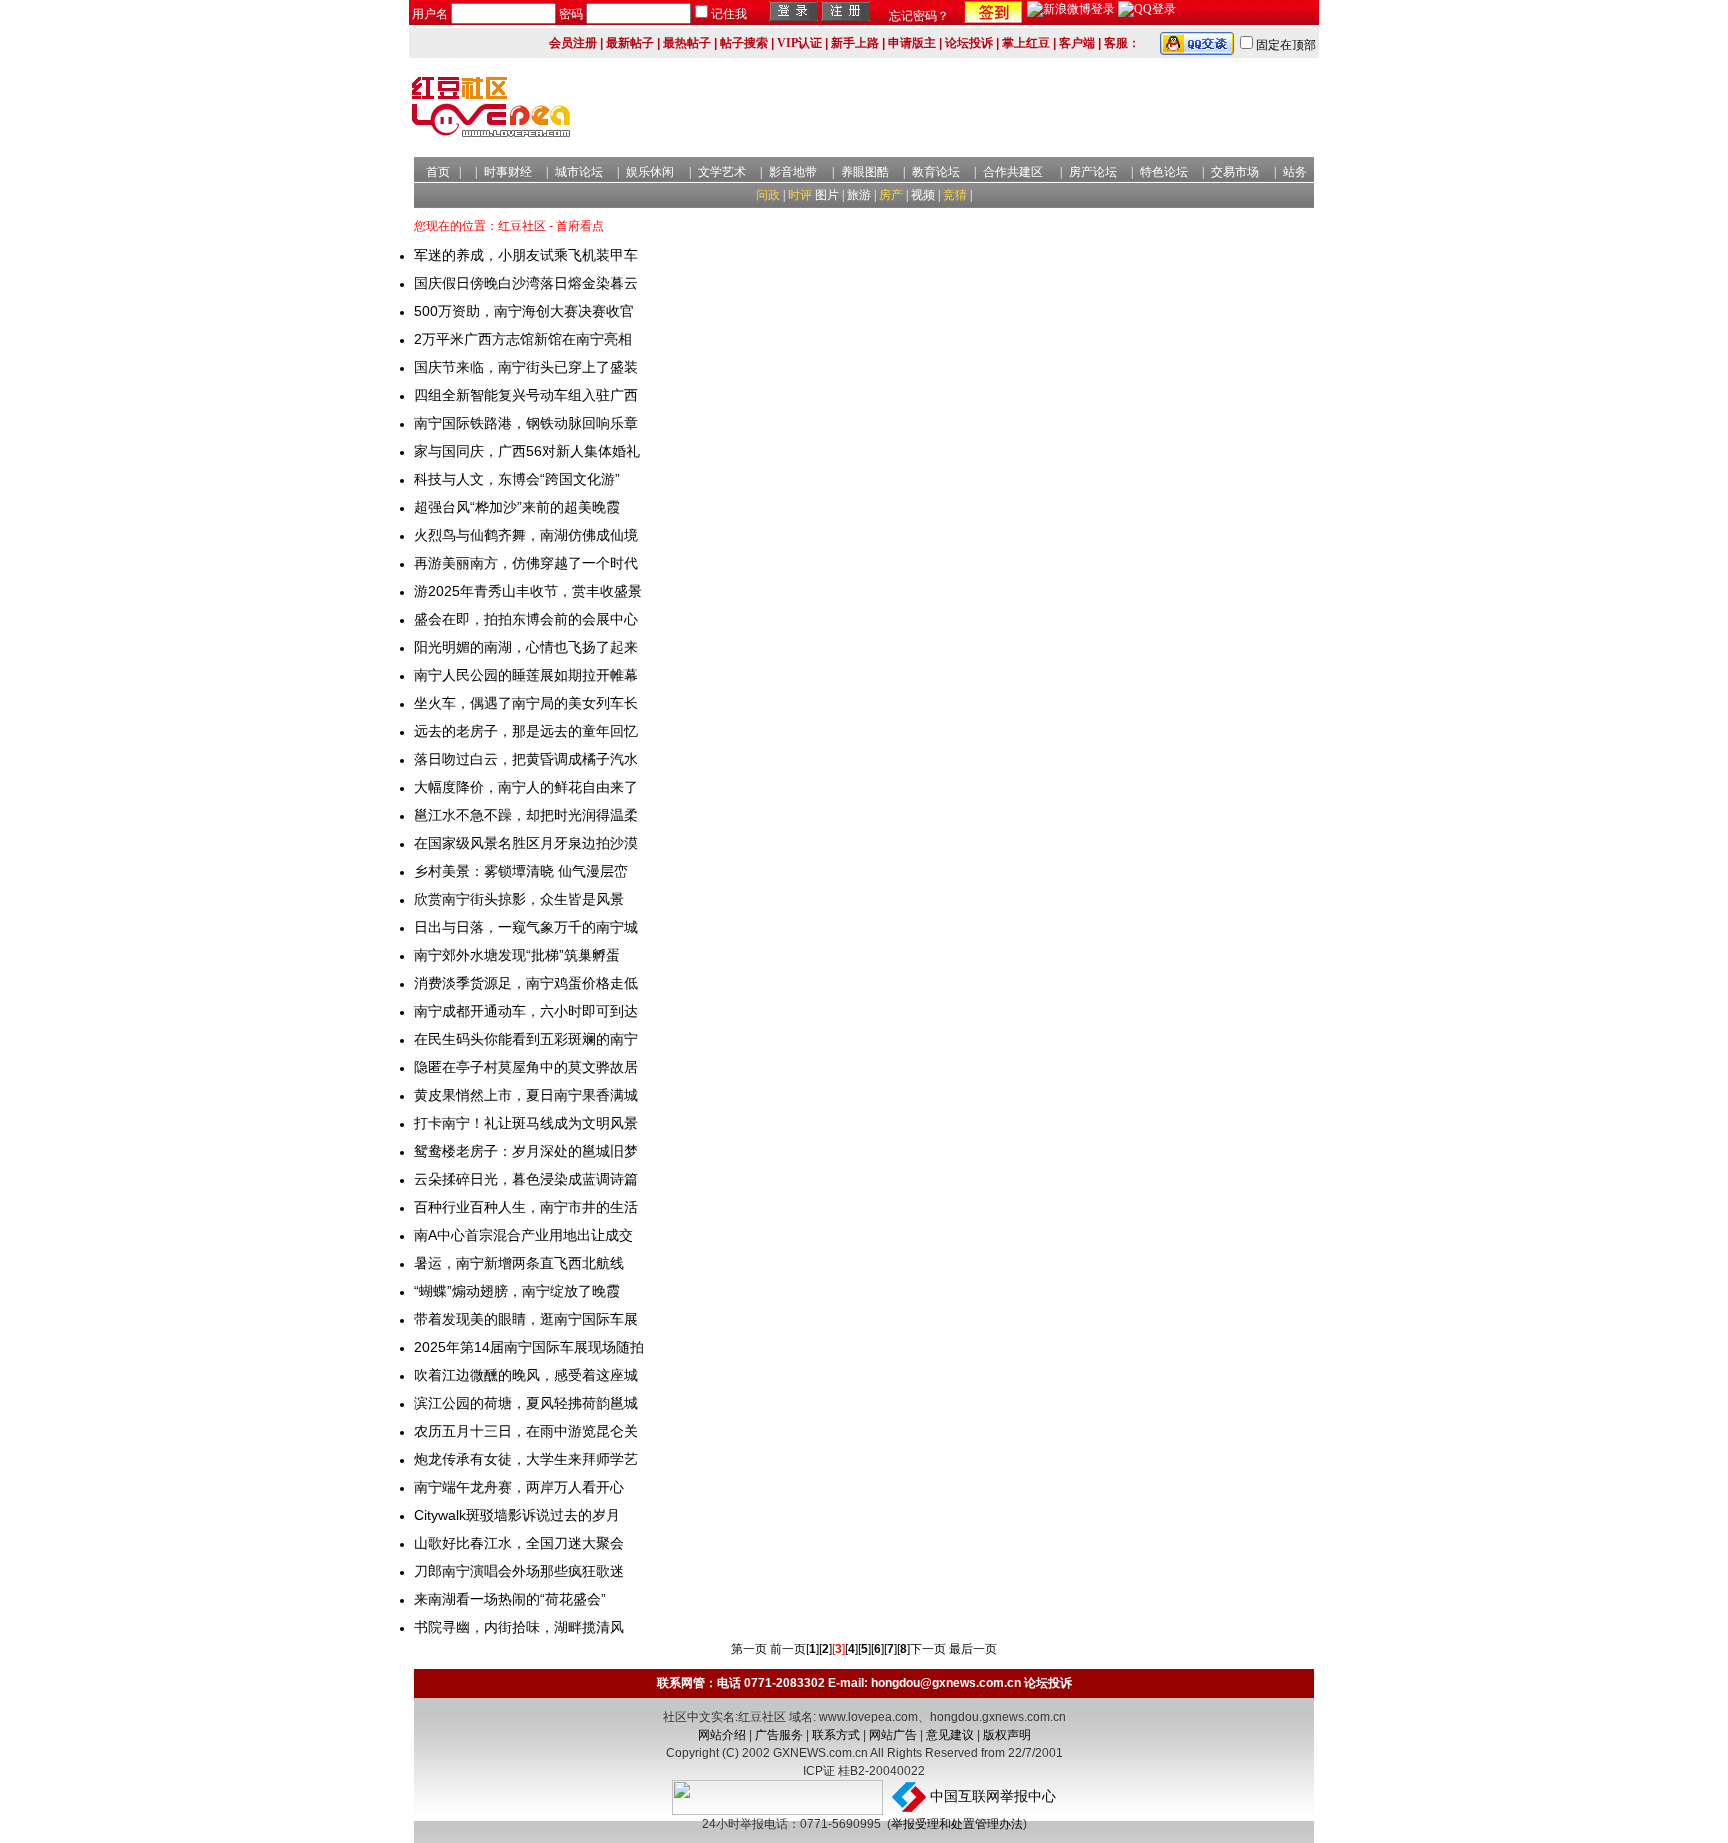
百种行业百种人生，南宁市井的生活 (526, 1207)
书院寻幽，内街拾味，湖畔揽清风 (519, 1627)
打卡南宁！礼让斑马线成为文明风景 (526, 1123)
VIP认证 (799, 43)
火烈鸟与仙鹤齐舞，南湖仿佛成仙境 (526, 535)
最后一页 (973, 1649)
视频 (923, 195)
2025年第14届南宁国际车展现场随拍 (529, 1347)
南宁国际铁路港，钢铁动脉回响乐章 (526, 423)
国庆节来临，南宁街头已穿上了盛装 (526, 367)
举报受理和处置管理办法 (957, 1824)
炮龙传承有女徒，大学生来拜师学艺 (526, 1459)
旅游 (859, 195)
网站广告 (893, 1735)
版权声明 (1007, 1735)
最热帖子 (687, 43)
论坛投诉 (969, 43)
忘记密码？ (919, 16)
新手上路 (855, 43)
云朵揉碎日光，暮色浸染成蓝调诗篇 (526, 1179)
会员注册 (573, 43)
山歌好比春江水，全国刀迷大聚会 (519, 1543)
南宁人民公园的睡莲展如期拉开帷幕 (526, 675)
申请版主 (912, 43)
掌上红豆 (1026, 43)
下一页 (928, 1649)
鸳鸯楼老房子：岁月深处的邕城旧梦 (526, 1151)
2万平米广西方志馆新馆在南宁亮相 (523, 339)
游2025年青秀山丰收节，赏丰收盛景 (528, 591)
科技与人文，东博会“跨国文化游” (517, 479)
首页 (438, 172)
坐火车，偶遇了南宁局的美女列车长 (526, 703)
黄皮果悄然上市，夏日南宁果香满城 (526, 1095)
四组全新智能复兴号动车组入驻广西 (526, 395)
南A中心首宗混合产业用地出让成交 (523, 1235)
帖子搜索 (744, 43)
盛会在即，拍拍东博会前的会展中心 (526, 619)
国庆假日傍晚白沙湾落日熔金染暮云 (526, 283)
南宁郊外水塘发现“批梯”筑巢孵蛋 (517, 955)
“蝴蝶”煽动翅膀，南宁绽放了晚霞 (517, 1291)
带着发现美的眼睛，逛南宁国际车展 (526, 1319)
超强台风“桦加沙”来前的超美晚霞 (517, 507)
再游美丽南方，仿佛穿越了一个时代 (526, 563)
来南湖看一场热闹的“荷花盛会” (510, 1599)
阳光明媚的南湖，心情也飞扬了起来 (526, 647)
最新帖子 (630, 43)
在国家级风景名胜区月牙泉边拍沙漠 (526, 843)
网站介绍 (722, 1735)
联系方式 (836, 1735)
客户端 (1077, 43)
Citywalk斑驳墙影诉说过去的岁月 (517, 1515)
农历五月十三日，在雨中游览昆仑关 (526, 1431)
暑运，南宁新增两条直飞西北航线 (519, 1263)
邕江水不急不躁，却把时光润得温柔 (526, 815)
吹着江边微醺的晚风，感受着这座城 (526, 1375)
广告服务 (779, 1735)
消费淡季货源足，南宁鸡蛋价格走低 (526, 983)
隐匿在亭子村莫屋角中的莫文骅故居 (526, 1067)
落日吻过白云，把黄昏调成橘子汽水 (526, 759)
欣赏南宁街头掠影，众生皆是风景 (519, 899)
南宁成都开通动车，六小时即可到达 (526, 1011)
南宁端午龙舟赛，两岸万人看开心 (519, 1487)
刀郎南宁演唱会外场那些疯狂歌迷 (519, 1571)
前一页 (788, 1649)
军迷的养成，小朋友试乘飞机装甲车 (526, 255)
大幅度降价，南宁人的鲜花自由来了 (526, 787)
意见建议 (950, 1735)
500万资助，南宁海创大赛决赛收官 (524, 311)
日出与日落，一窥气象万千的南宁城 (526, 927)
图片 (827, 195)
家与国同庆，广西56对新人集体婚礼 (527, 451)
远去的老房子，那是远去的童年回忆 (526, 731)
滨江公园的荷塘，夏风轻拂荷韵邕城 (526, 1403)
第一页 (749, 1649)
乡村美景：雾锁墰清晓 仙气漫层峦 (521, 871)
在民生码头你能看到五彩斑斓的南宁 (526, 1039)
